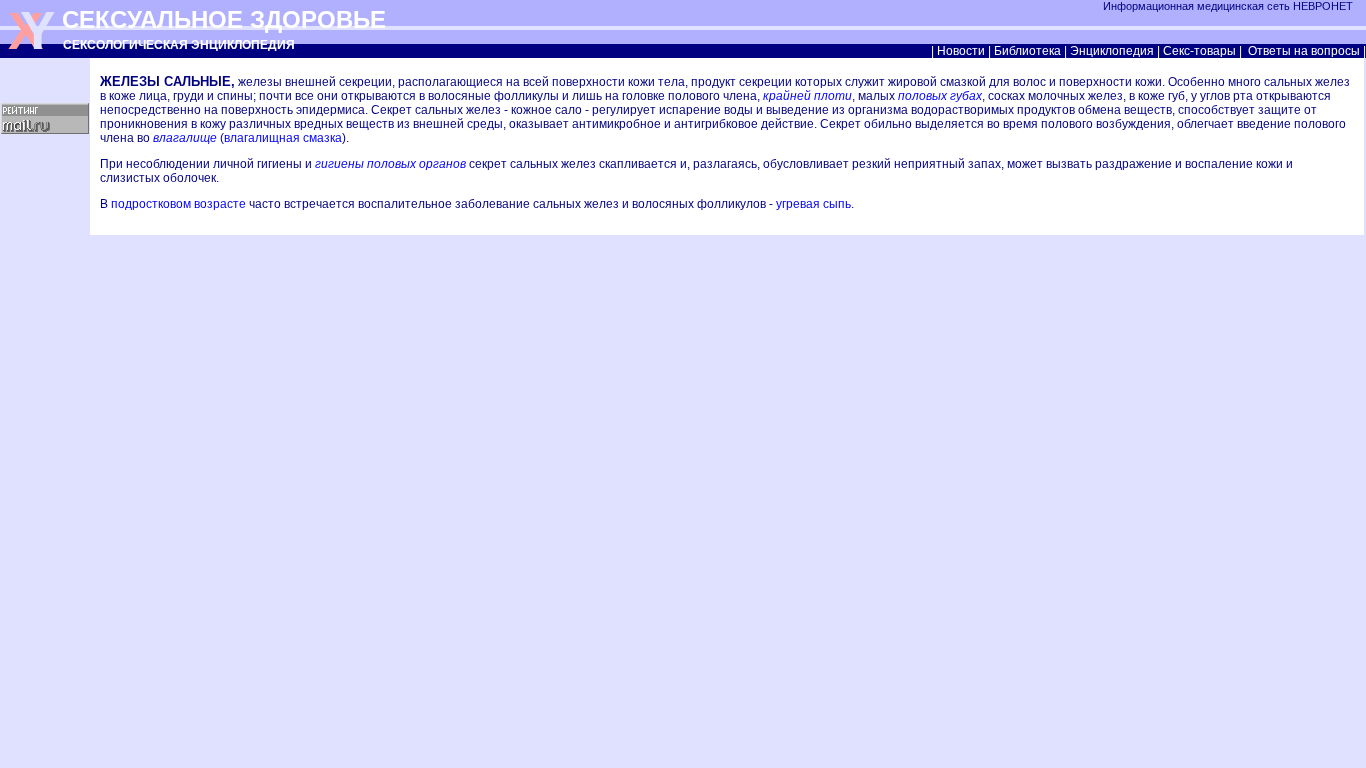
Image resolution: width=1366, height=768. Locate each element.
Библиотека (1027, 51)
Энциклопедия (1112, 51)
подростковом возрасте (178, 204)
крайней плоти (807, 96)
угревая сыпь (813, 204)
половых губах (940, 96)
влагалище (185, 138)
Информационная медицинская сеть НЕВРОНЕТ (1229, 6)
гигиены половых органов (390, 164)
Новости (961, 51)
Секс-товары (1199, 51)
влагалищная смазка (283, 138)
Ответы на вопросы (1304, 51)
